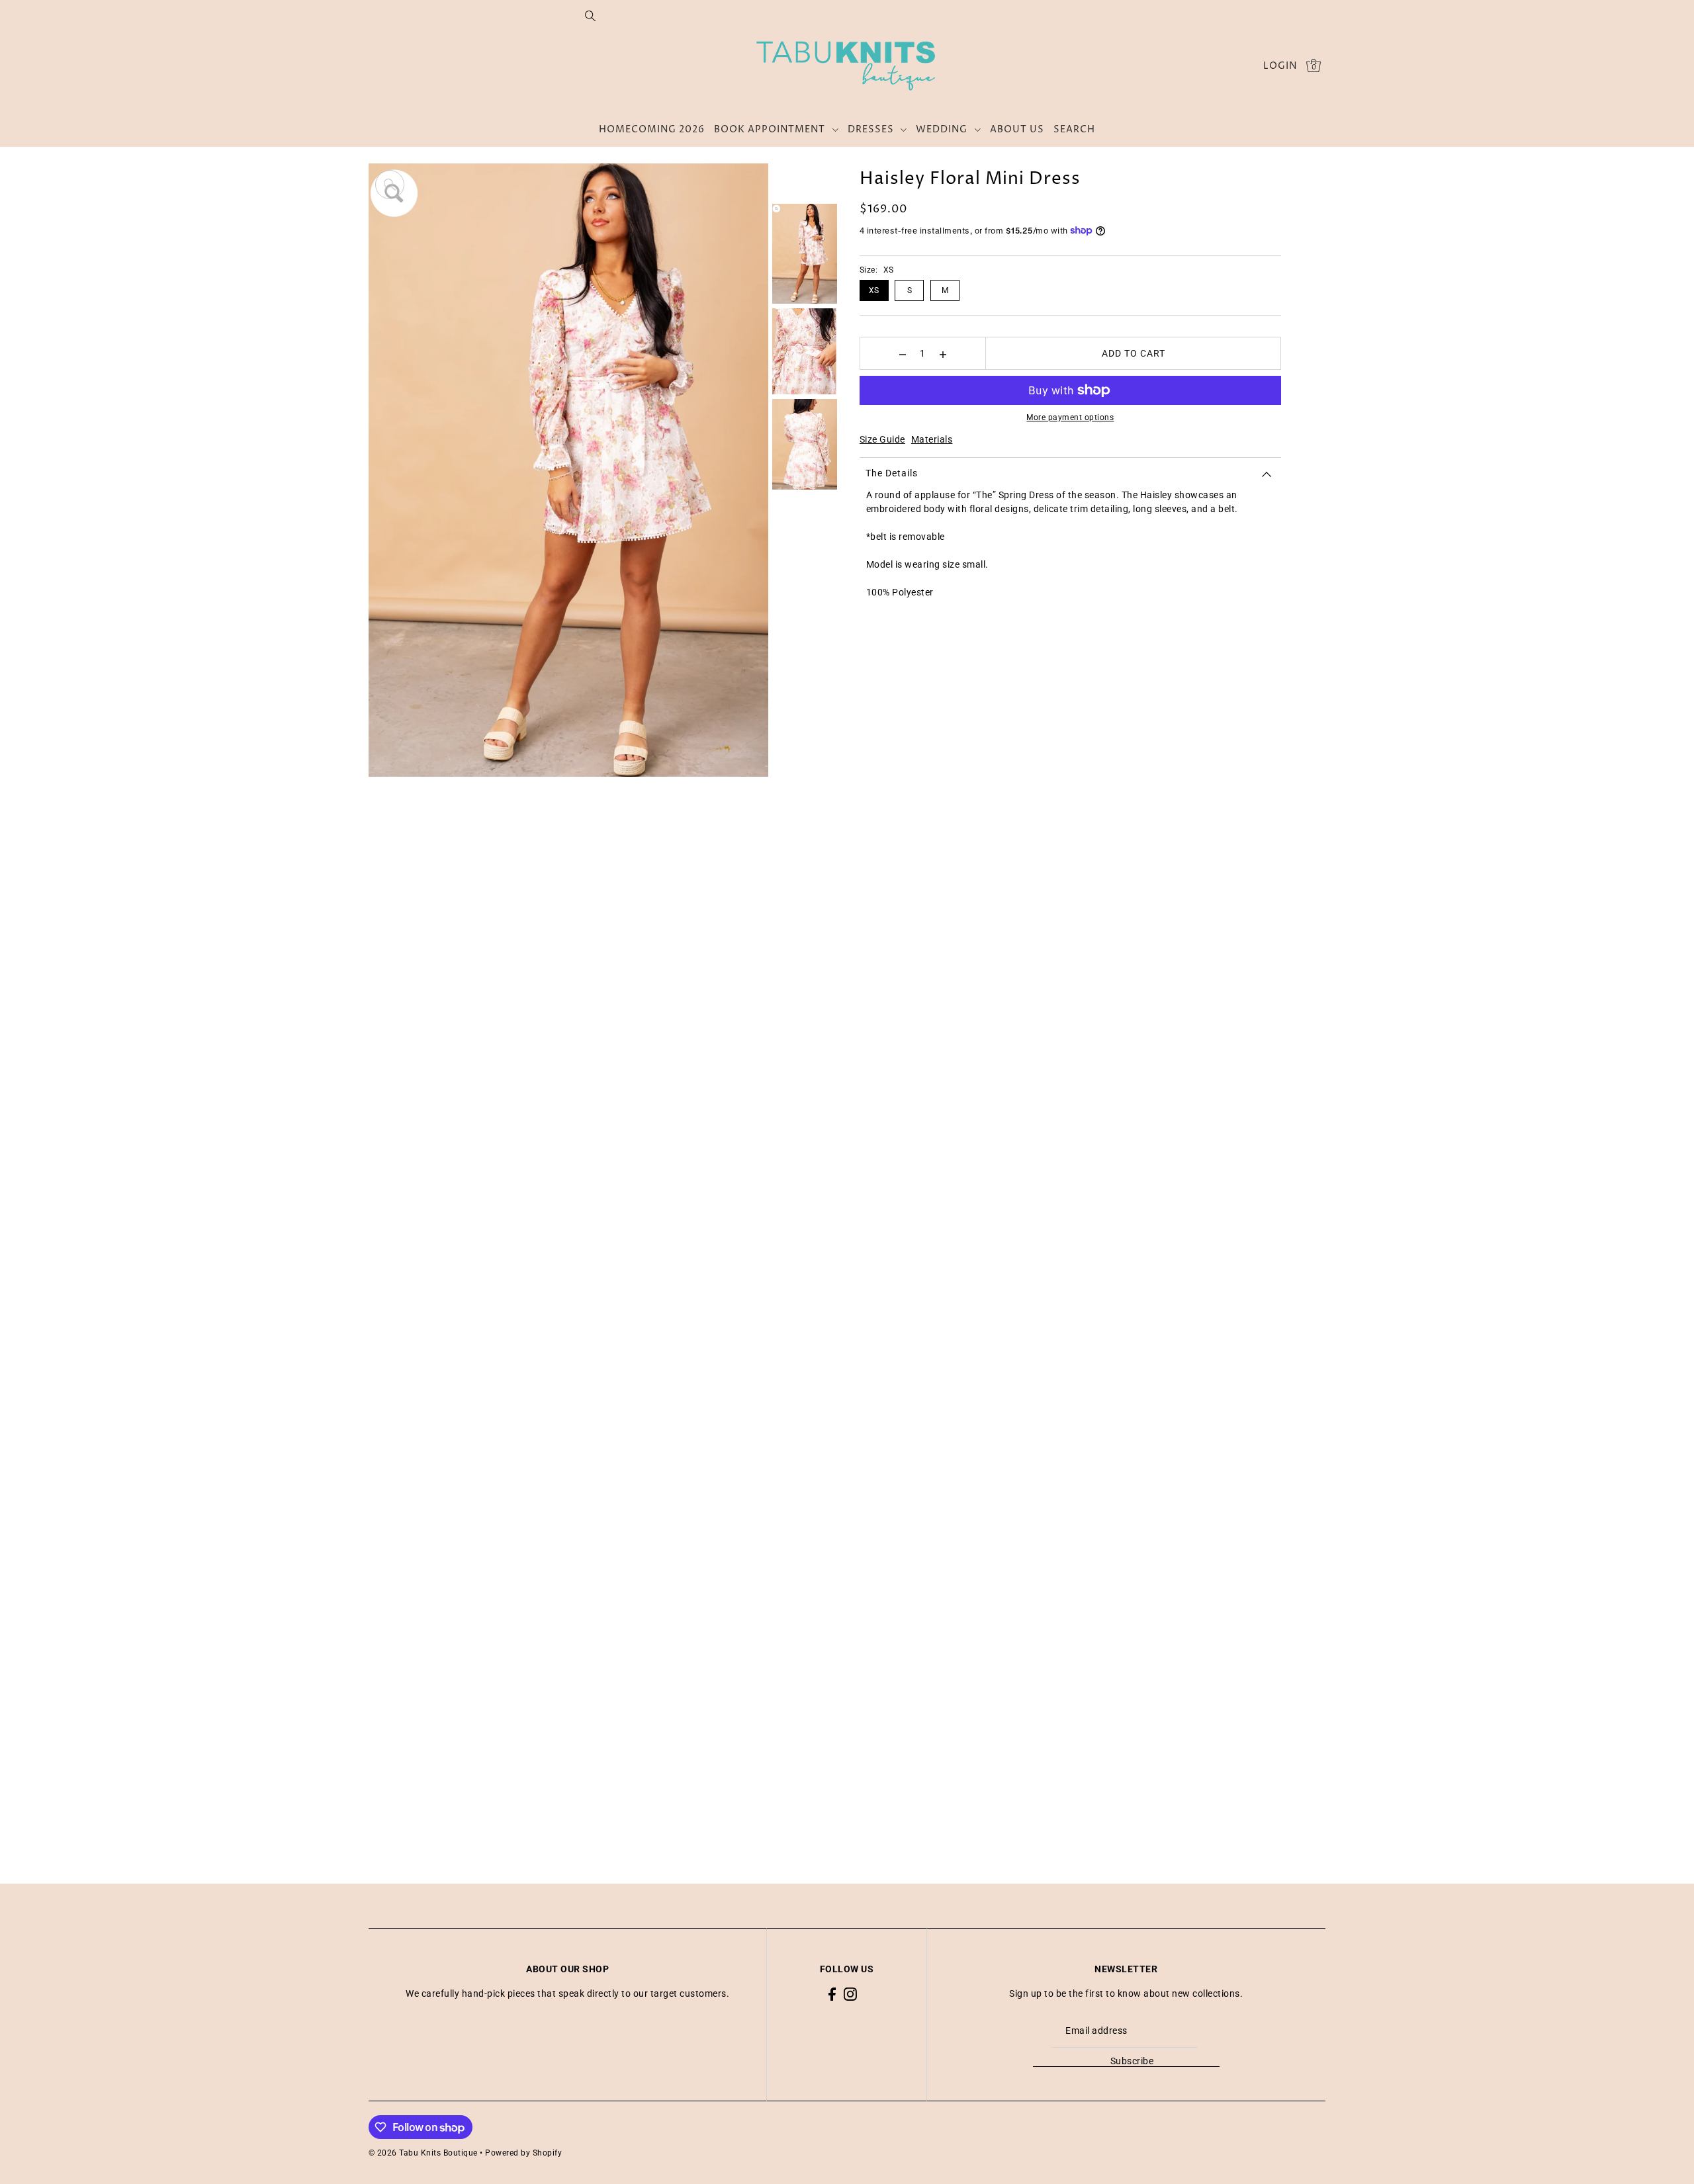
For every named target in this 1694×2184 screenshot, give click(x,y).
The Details (892, 473)
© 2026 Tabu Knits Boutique (423, 2153)
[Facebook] (832, 1994)
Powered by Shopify (523, 2153)
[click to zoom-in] (390, 185)
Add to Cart (1134, 353)
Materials (932, 439)
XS (874, 290)
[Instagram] (850, 1994)
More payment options (1070, 417)
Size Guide (882, 439)
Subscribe (1132, 2061)
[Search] (590, 15)
